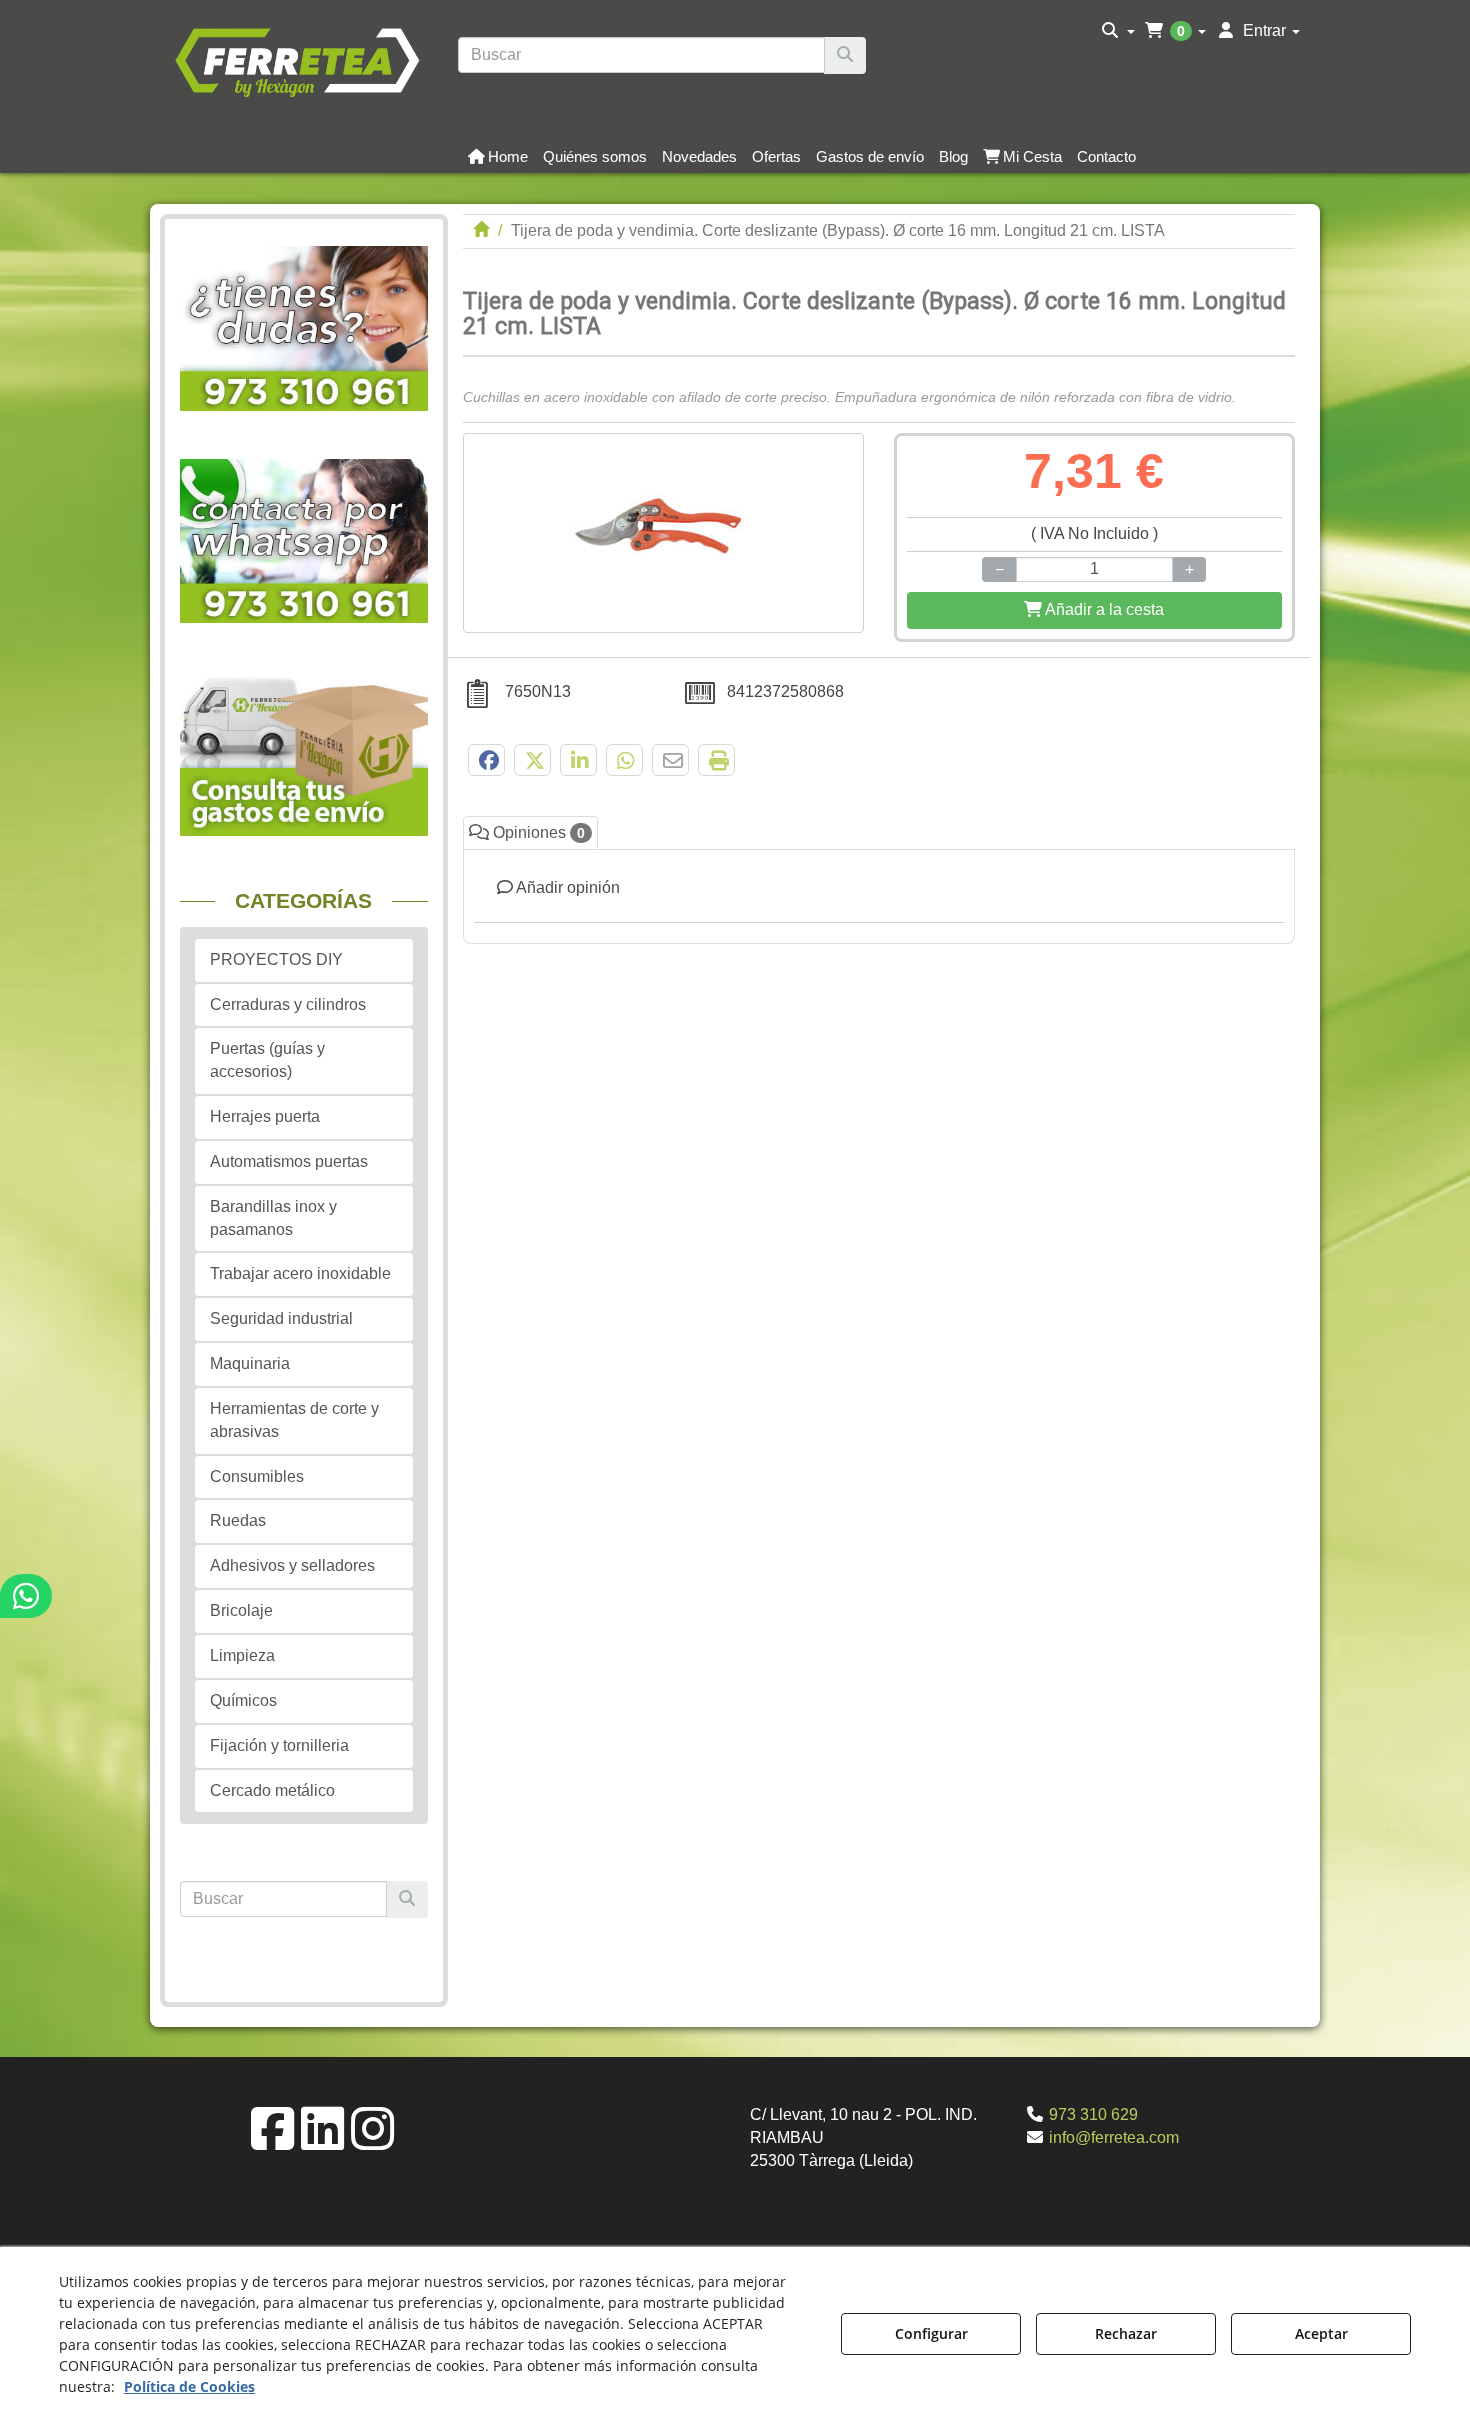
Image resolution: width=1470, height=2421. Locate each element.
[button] (296, 60)
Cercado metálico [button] (272, 1790)
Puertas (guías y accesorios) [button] (267, 1060)
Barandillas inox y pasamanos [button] (273, 1218)
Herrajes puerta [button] (265, 1116)
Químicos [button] (243, 1700)
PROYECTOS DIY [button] (276, 959)
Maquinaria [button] (250, 1363)
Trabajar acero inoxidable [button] (300, 1273)
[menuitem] (1118, 31)
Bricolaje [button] (241, 1610)
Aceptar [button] (1321, 2333)
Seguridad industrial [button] (281, 1318)
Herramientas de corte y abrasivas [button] (294, 1420)
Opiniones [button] (537, 832)
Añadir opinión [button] (566, 887)
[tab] (879, 896)
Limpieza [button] (242, 1655)
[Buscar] (845, 55)
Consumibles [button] (257, 1476)
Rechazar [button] (1126, 2333)
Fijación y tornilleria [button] (279, 1745)
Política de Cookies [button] (189, 2386)
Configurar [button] (931, 2333)
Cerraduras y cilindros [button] (288, 1004)
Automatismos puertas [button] (289, 1161)
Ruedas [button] (238, 1520)
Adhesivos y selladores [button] (292, 1565)
